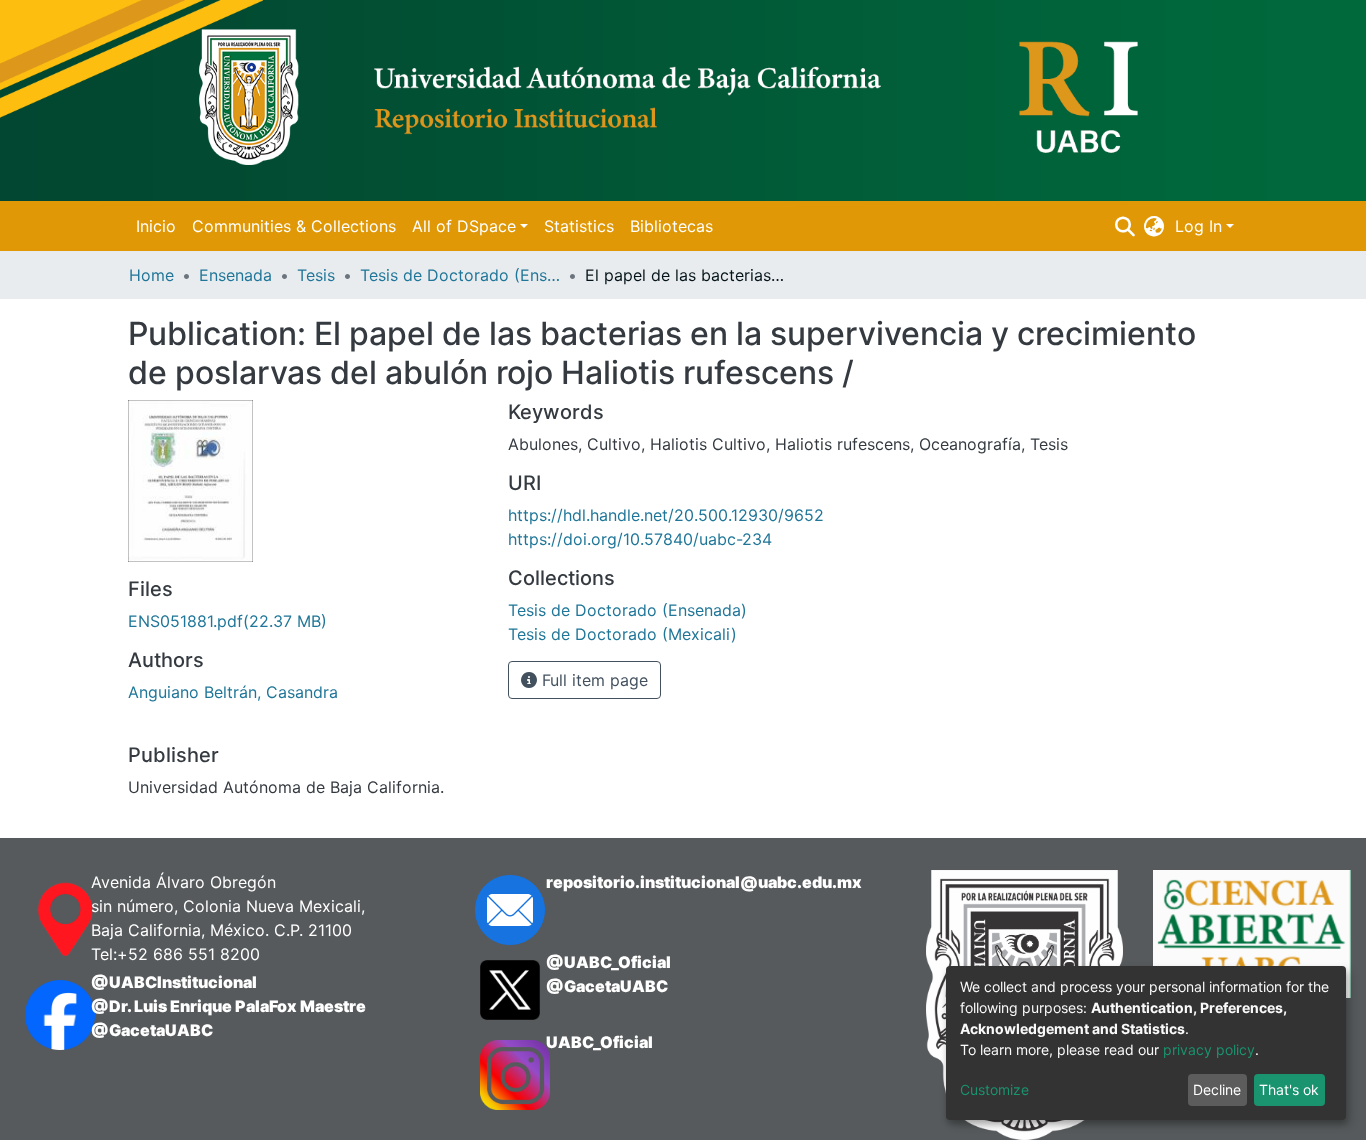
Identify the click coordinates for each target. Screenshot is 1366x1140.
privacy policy (1209, 1049)
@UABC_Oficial (608, 962)
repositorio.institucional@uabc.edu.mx (704, 882)
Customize (994, 1089)
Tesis (316, 275)
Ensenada (235, 275)
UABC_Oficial (599, 1042)
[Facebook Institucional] (38, 1015)
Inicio (156, 226)
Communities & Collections (294, 226)
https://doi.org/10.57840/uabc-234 (640, 539)
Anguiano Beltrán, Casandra (233, 692)
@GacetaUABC (152, 1030)
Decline (1217, 1089)
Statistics (579, 226)
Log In (1198, 226)
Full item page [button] (592, 680)
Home (151, 275)
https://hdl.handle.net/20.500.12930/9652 (666, 515)
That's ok (1289, 1089)
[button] (1154, 226)
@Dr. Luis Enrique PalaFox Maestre (228, 1006)
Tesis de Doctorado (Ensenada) (460, 275)
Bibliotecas (671, 226)
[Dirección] (38, 920)
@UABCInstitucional (174, 982)
